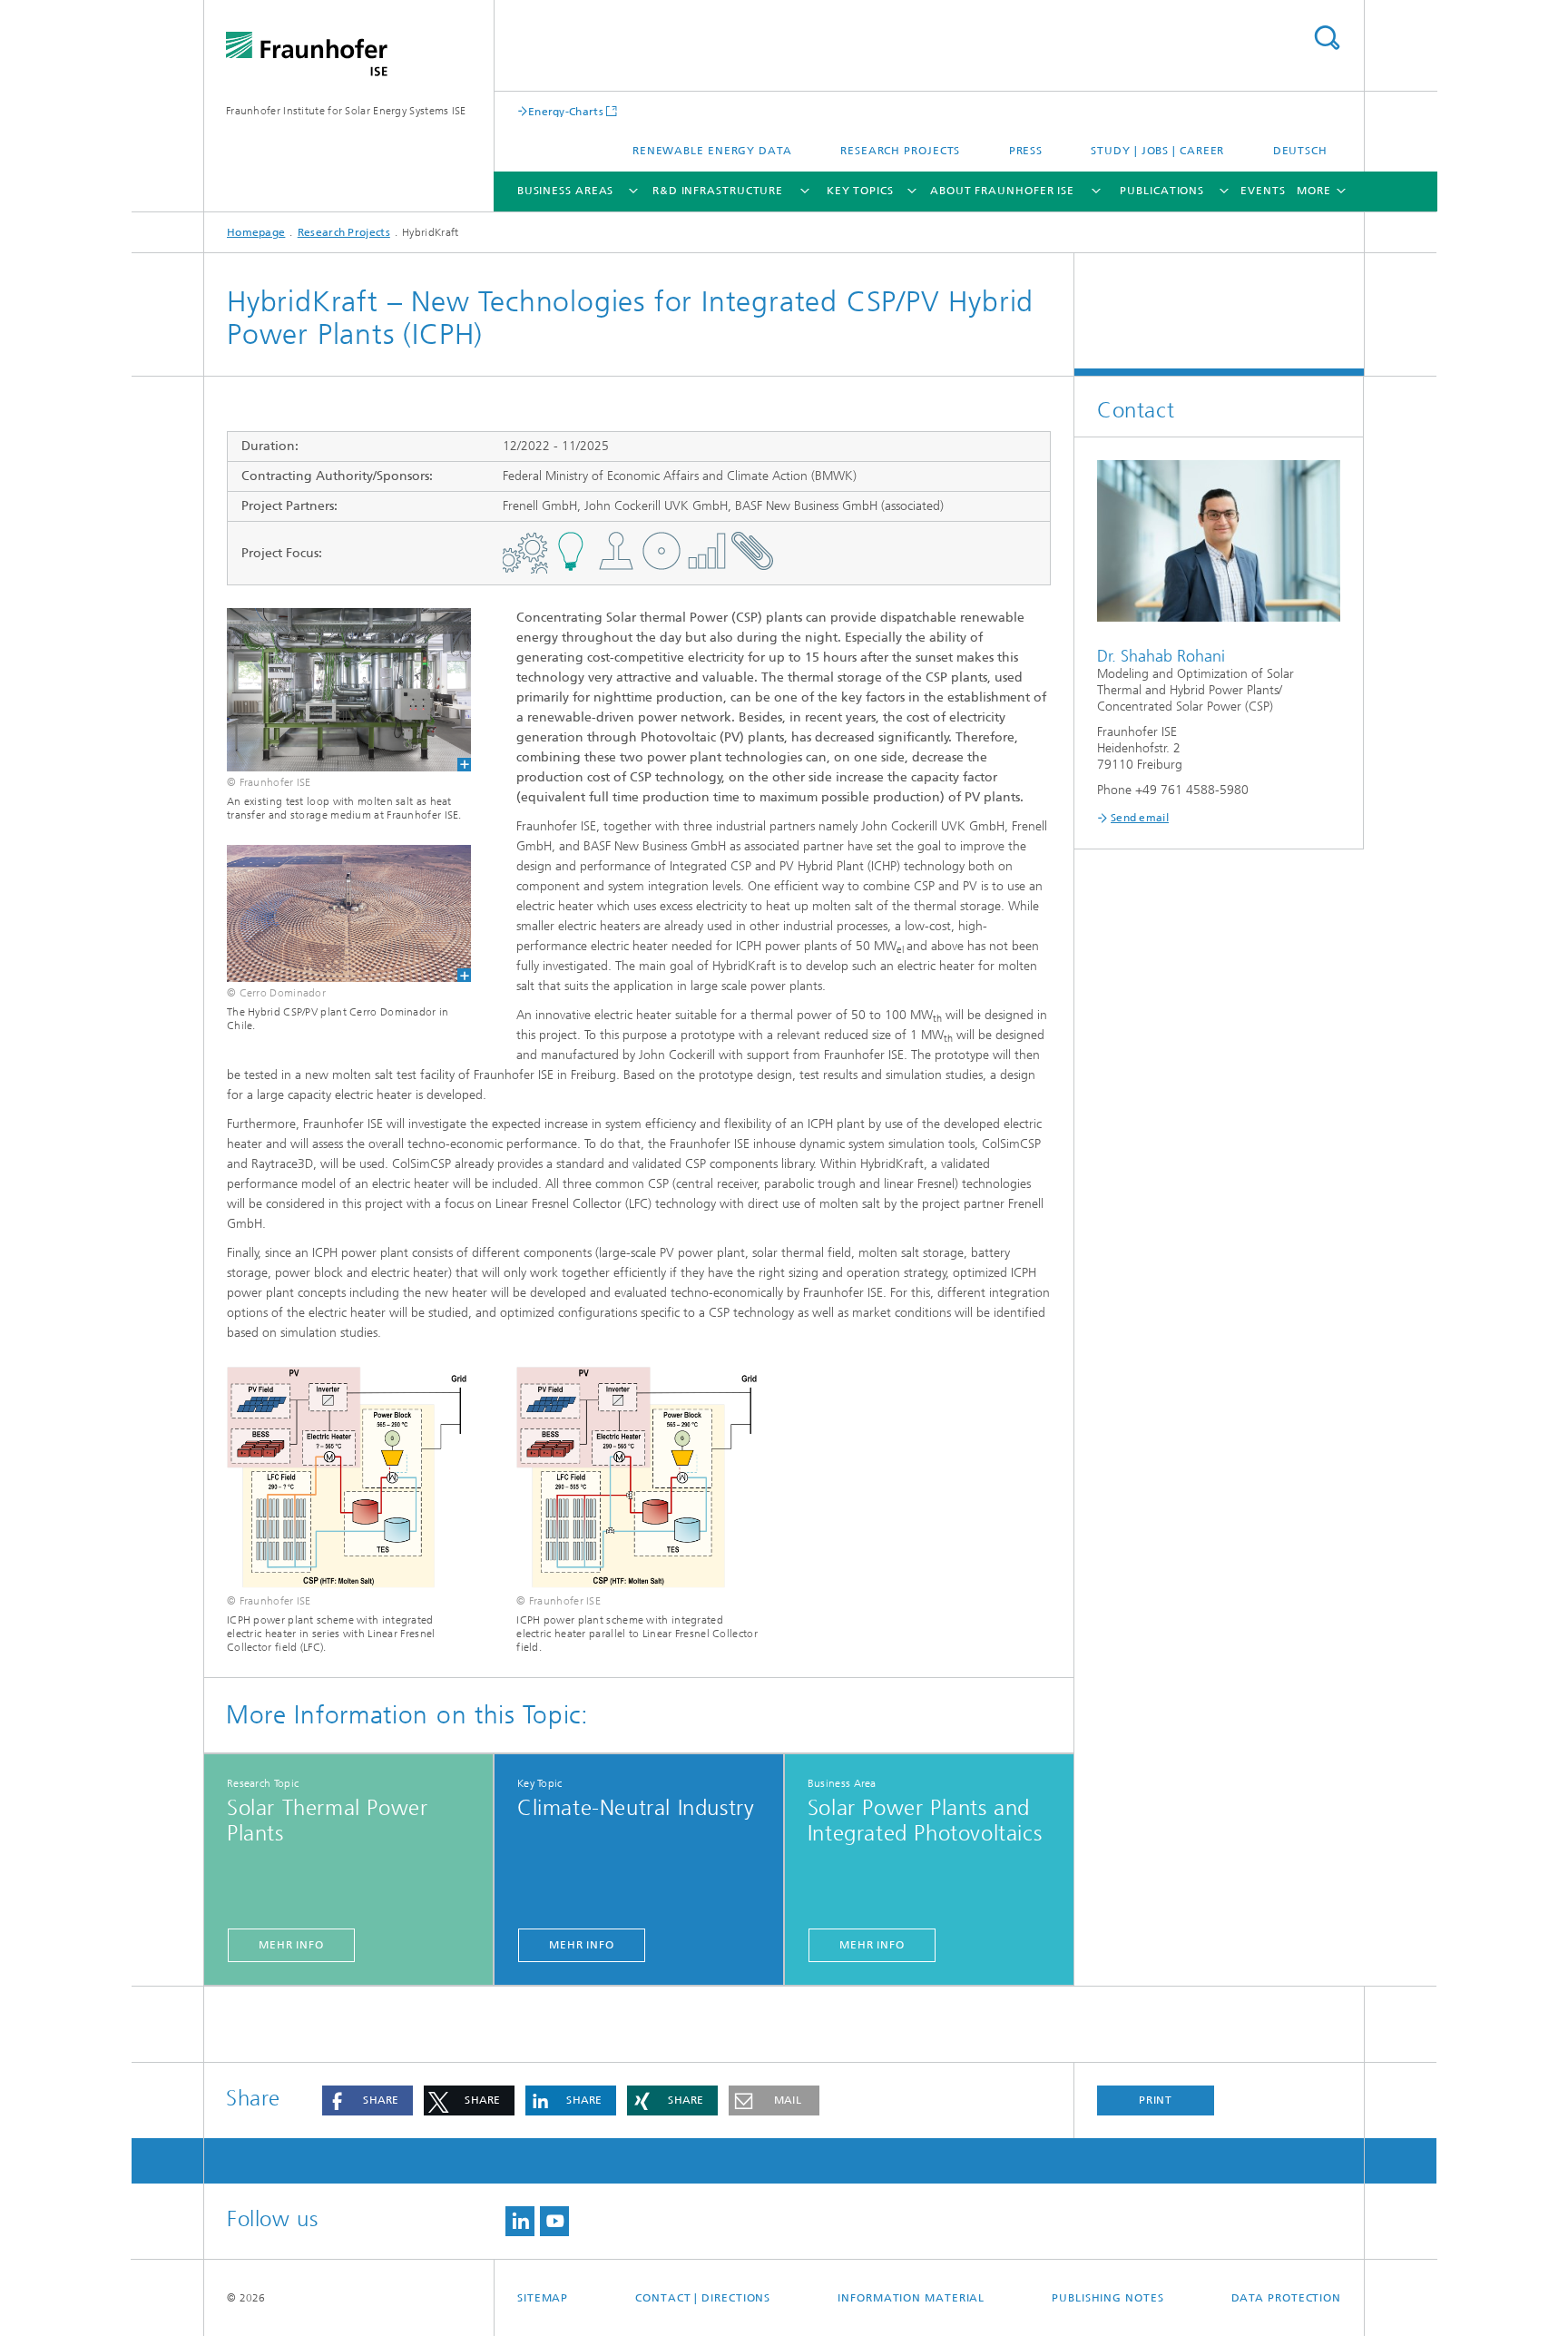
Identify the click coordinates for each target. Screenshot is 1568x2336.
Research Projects (900, 151)
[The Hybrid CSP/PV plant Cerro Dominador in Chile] (338, 914)
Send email (1140, 818)
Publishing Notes (1107, 2298)
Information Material (911, 2298)
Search (1327, 38)
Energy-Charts (566, 111)
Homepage (256, 232)
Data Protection (1287, 2298)
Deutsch (1300, 151)
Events (1263, 191)
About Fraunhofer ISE (1002, 191)
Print (1156, 2100)
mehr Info (291, 1945)
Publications (1162, 191)
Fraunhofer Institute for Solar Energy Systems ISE (346, 111)
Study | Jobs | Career (1157, 151)
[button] (367, 2100)
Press (1026, 151)
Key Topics (860, 191)
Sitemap (543, 2298)
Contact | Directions (703, 2298)
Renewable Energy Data (712, 151)
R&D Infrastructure (718, 191)
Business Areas (566, 191)
